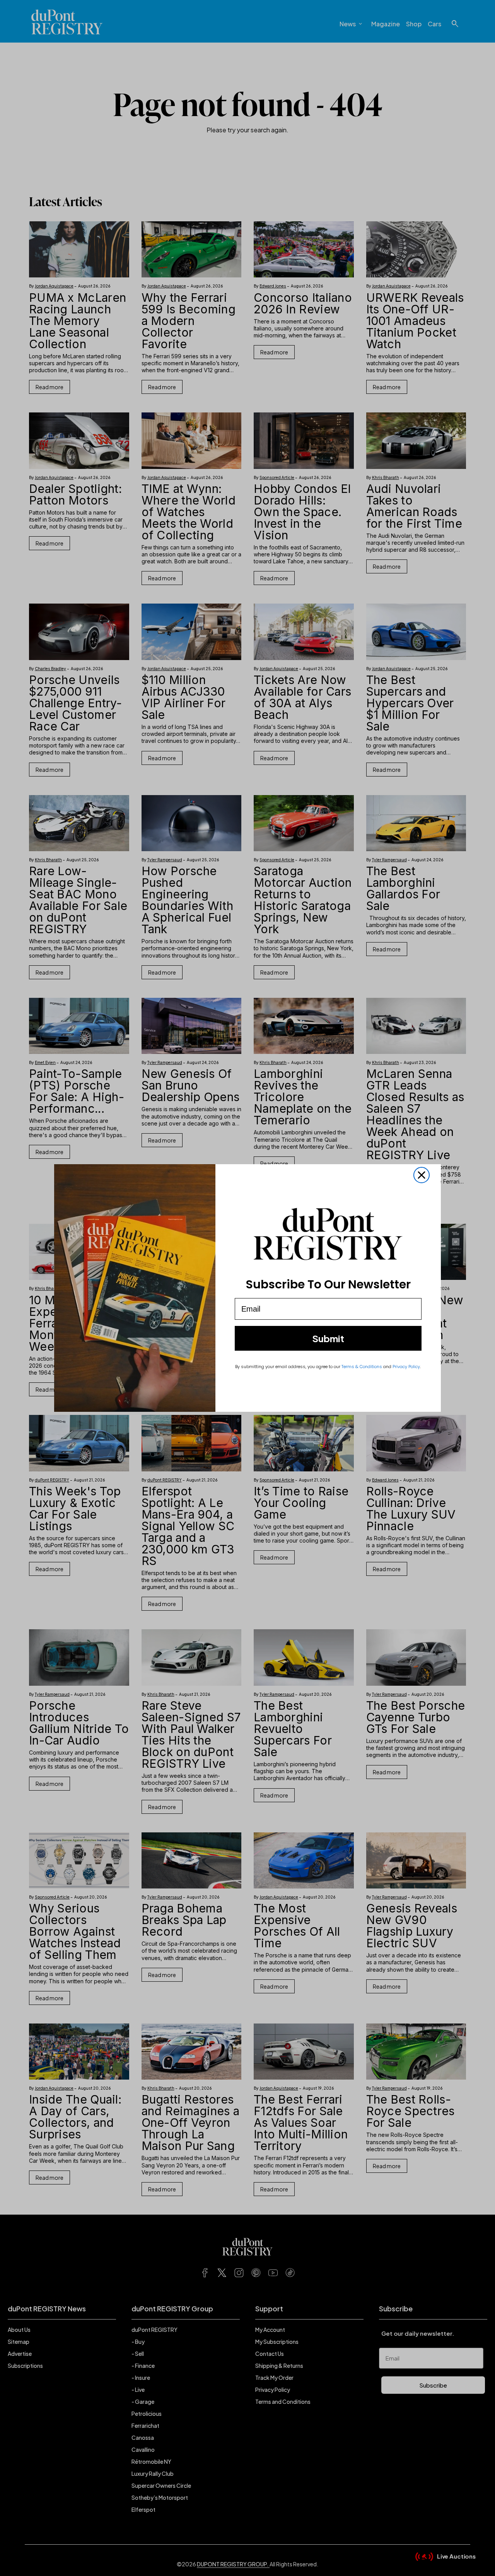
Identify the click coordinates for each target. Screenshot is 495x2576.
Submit (328, 1338)
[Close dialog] (422, 1175)
